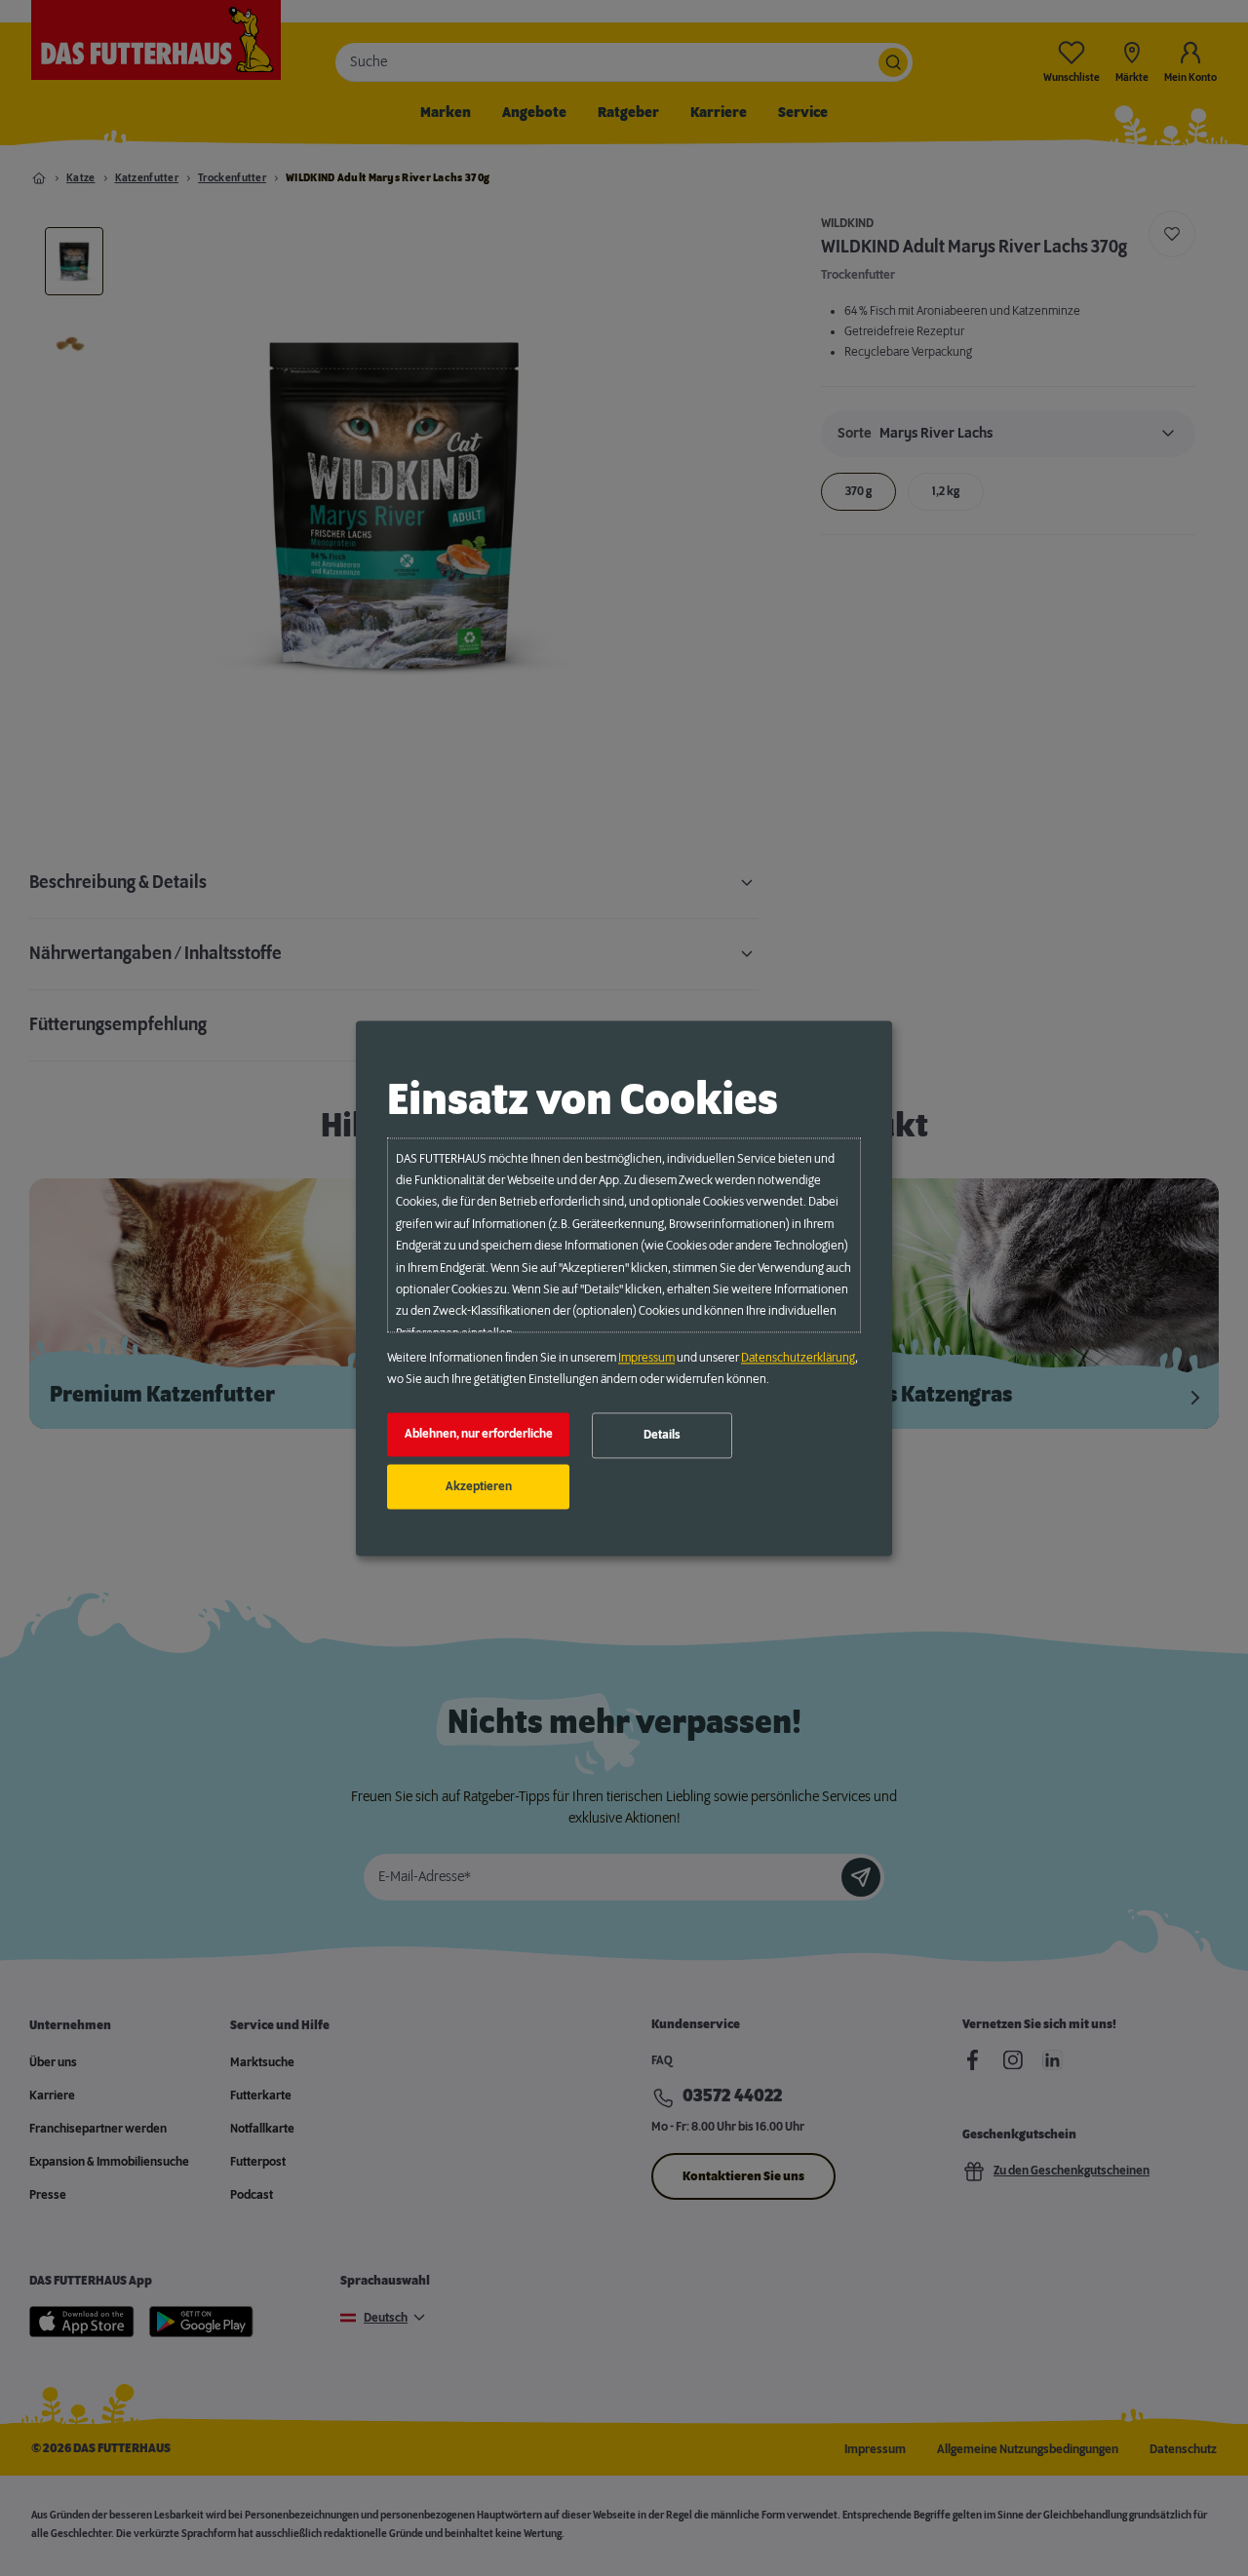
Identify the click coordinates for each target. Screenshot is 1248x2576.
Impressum (646, 1358)
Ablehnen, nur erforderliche (479, 1435)
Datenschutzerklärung (798, 1358)
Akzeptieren (479, 1486)
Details (662, 1436)
